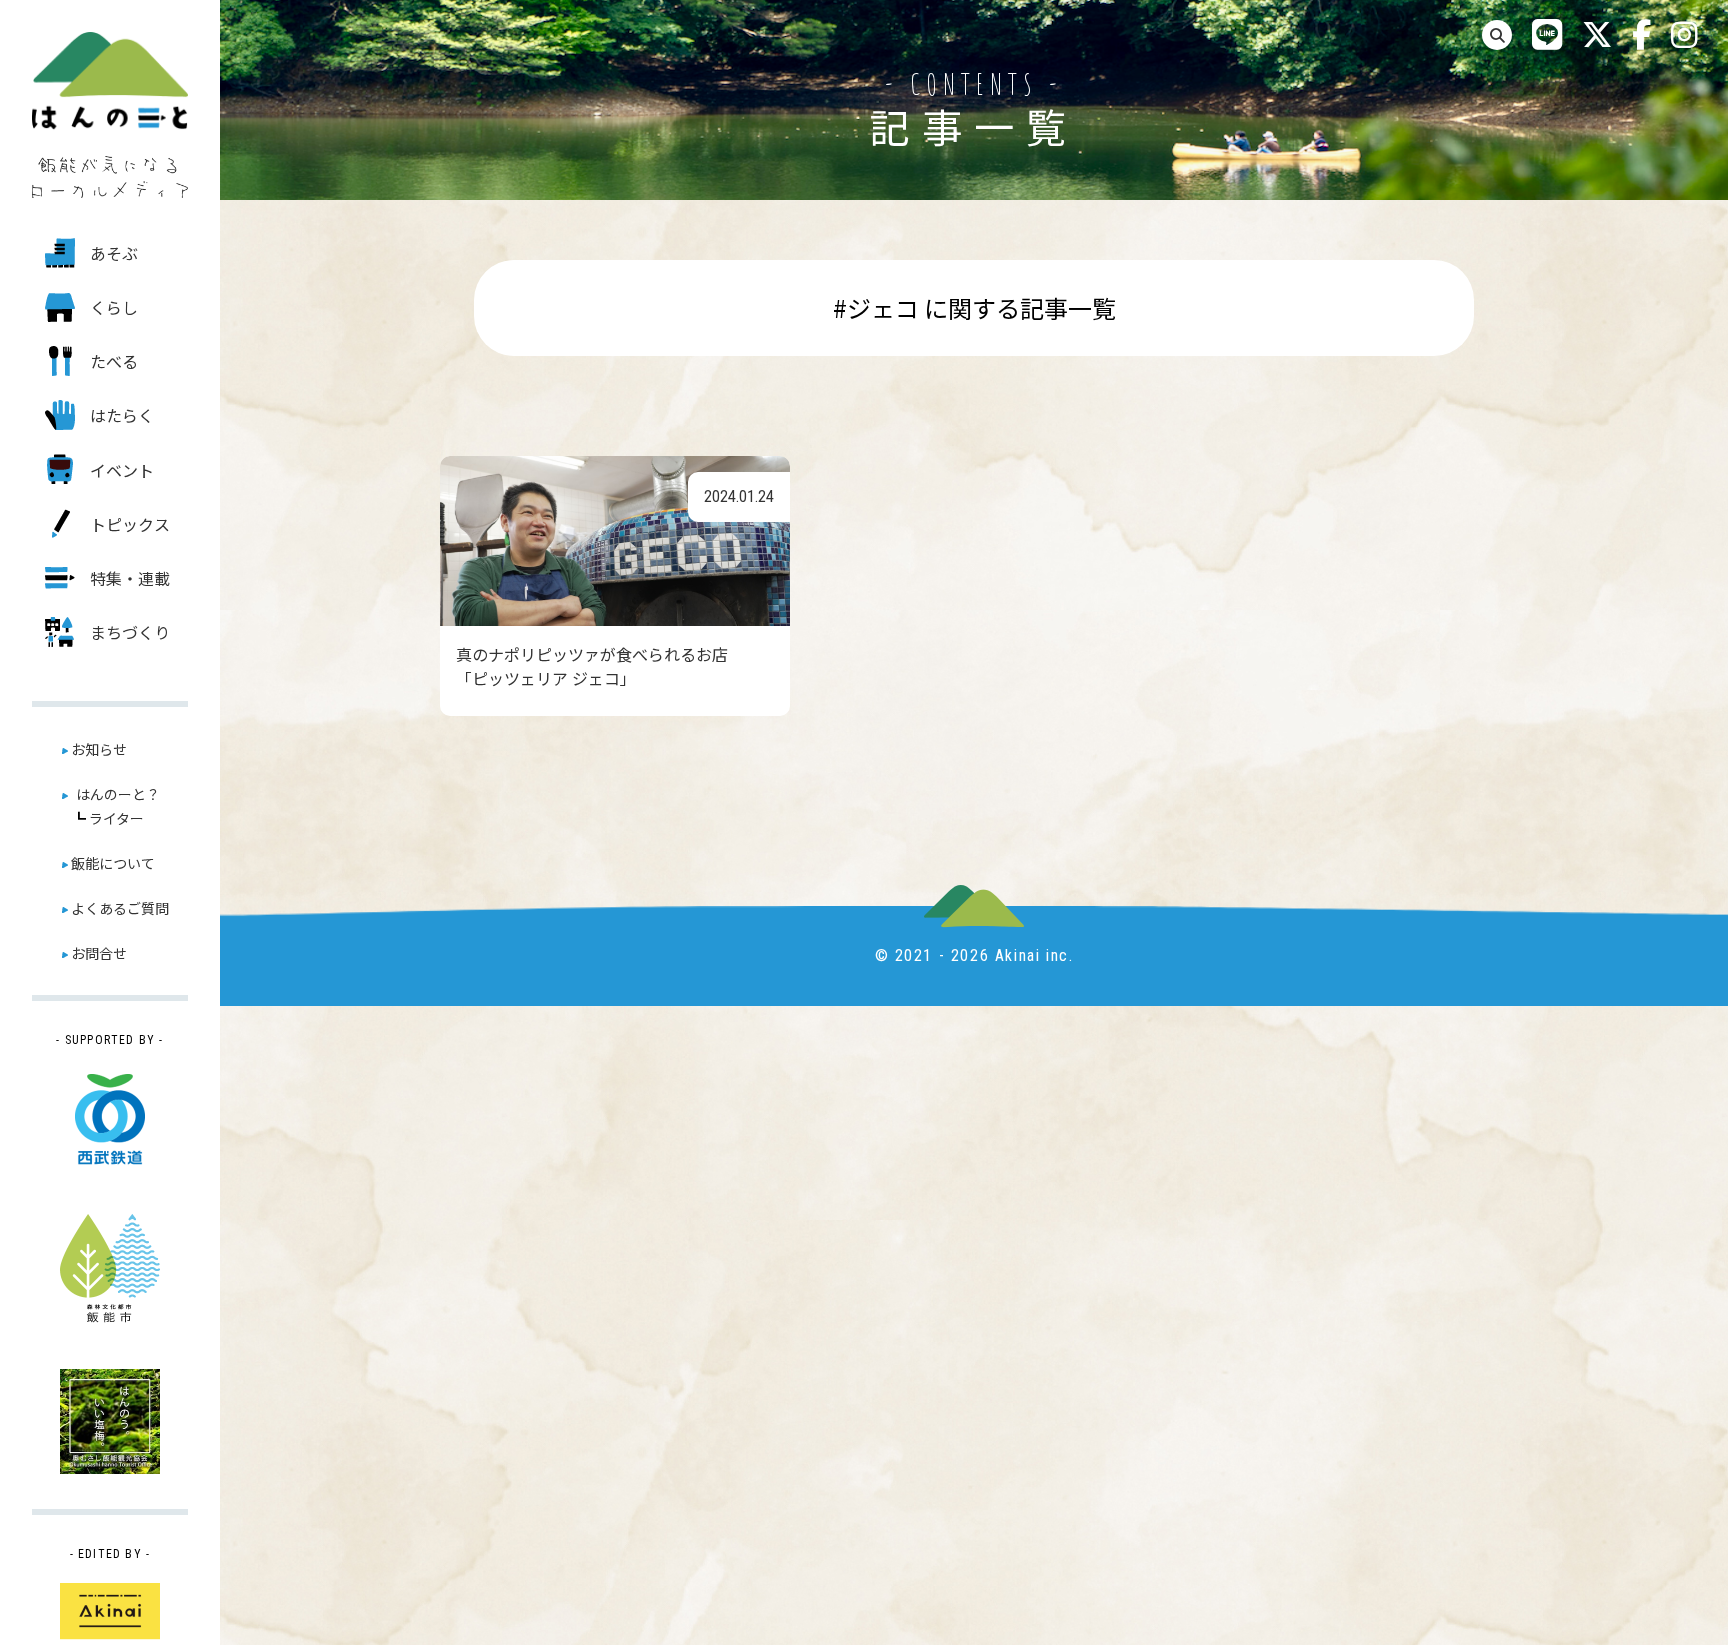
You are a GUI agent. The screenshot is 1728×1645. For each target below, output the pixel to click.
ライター (116, 818)
